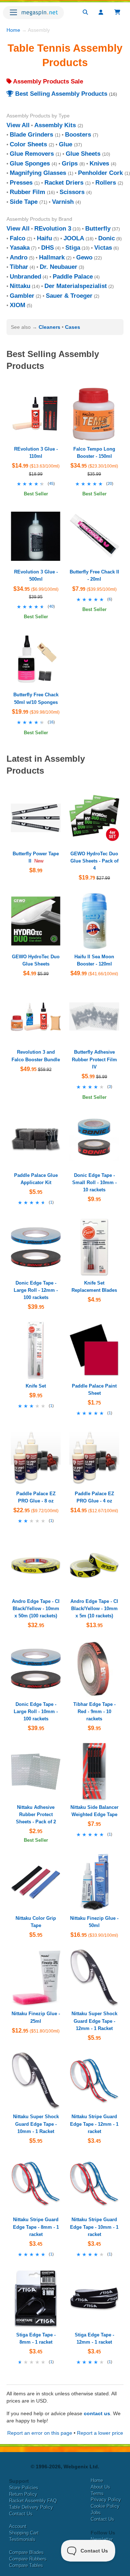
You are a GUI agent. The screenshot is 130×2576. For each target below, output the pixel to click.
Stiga (73, 248)
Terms (97, 2493)
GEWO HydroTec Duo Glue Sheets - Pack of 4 (94, 861)
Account (18, 2526)
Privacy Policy (106, 2500)
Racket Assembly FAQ (33, 2501)
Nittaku (20, 286)
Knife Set (36, 1386)
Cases (73, 327)
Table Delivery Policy (31, 2507)
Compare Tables (26, 2565)
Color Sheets (28, 144)
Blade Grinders (31, 135)
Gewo (84, 257)
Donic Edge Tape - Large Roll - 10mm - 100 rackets (36, 1711)
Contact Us (21, 2514)
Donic (107, 238)
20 (110, 483)
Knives (99, 164)
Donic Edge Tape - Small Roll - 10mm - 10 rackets (94, 1182)
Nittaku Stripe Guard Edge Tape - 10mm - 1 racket (94, 2227)
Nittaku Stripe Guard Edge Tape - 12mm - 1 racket (94, 2124)
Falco (18, 238)
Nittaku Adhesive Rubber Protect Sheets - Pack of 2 (36, 1814)
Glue (66, 144)
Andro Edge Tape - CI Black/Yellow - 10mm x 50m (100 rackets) (36, 1609)
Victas (103, 248)
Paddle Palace (73, 277)
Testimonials (22, 2539)
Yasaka (20, 248)
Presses (21, 183)
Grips (70, 164)
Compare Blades (26, 2552)
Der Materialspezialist (76, 286)
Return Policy (23, 2494)
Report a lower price (100, 2433)
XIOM (18, 305)
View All (18, 125)
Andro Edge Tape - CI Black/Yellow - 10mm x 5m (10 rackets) (94, 1609)
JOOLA (74, 238)
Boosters (78, 135)
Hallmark (52, 257)
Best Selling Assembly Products (60, 94)
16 (51, 722)
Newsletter (102, 2539)
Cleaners (49, 327)
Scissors (72, 192)
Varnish (63, 202)
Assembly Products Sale (47, 81)
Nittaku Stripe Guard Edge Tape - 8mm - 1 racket (36, 2227)
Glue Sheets (83, 154)
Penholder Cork (100, 173)
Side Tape (24, 202)
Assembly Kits (55, 125)
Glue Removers (32, 154)
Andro (19, 257)
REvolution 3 (53, 229)
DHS (47, 248)
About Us (100, 2487)
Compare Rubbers (28, 2559)
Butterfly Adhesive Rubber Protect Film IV (94, 1059)
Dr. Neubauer (58, 267)
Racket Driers (64, 183)
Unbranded (25, 277)
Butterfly (98, 229)
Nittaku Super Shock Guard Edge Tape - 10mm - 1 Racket (36, 2124)
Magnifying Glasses (38, 173)
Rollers (106, 183)
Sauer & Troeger (69, 296)
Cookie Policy (105, 2506)
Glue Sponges (30, 164)
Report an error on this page (40, 2433)
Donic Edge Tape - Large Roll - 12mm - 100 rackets (36, 1290)
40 (51, 606)
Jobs (96, 2513)
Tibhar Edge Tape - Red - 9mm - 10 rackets (94, 1711)
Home (13, 30)
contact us (97, 2413)
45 (51, 483)
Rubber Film (27, 192)
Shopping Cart (24, 2533)
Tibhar (19, 267)
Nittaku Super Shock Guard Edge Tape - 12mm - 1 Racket (94, 2021)
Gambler (22, 296)
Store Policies (24, 2488)
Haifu (44, 238)
